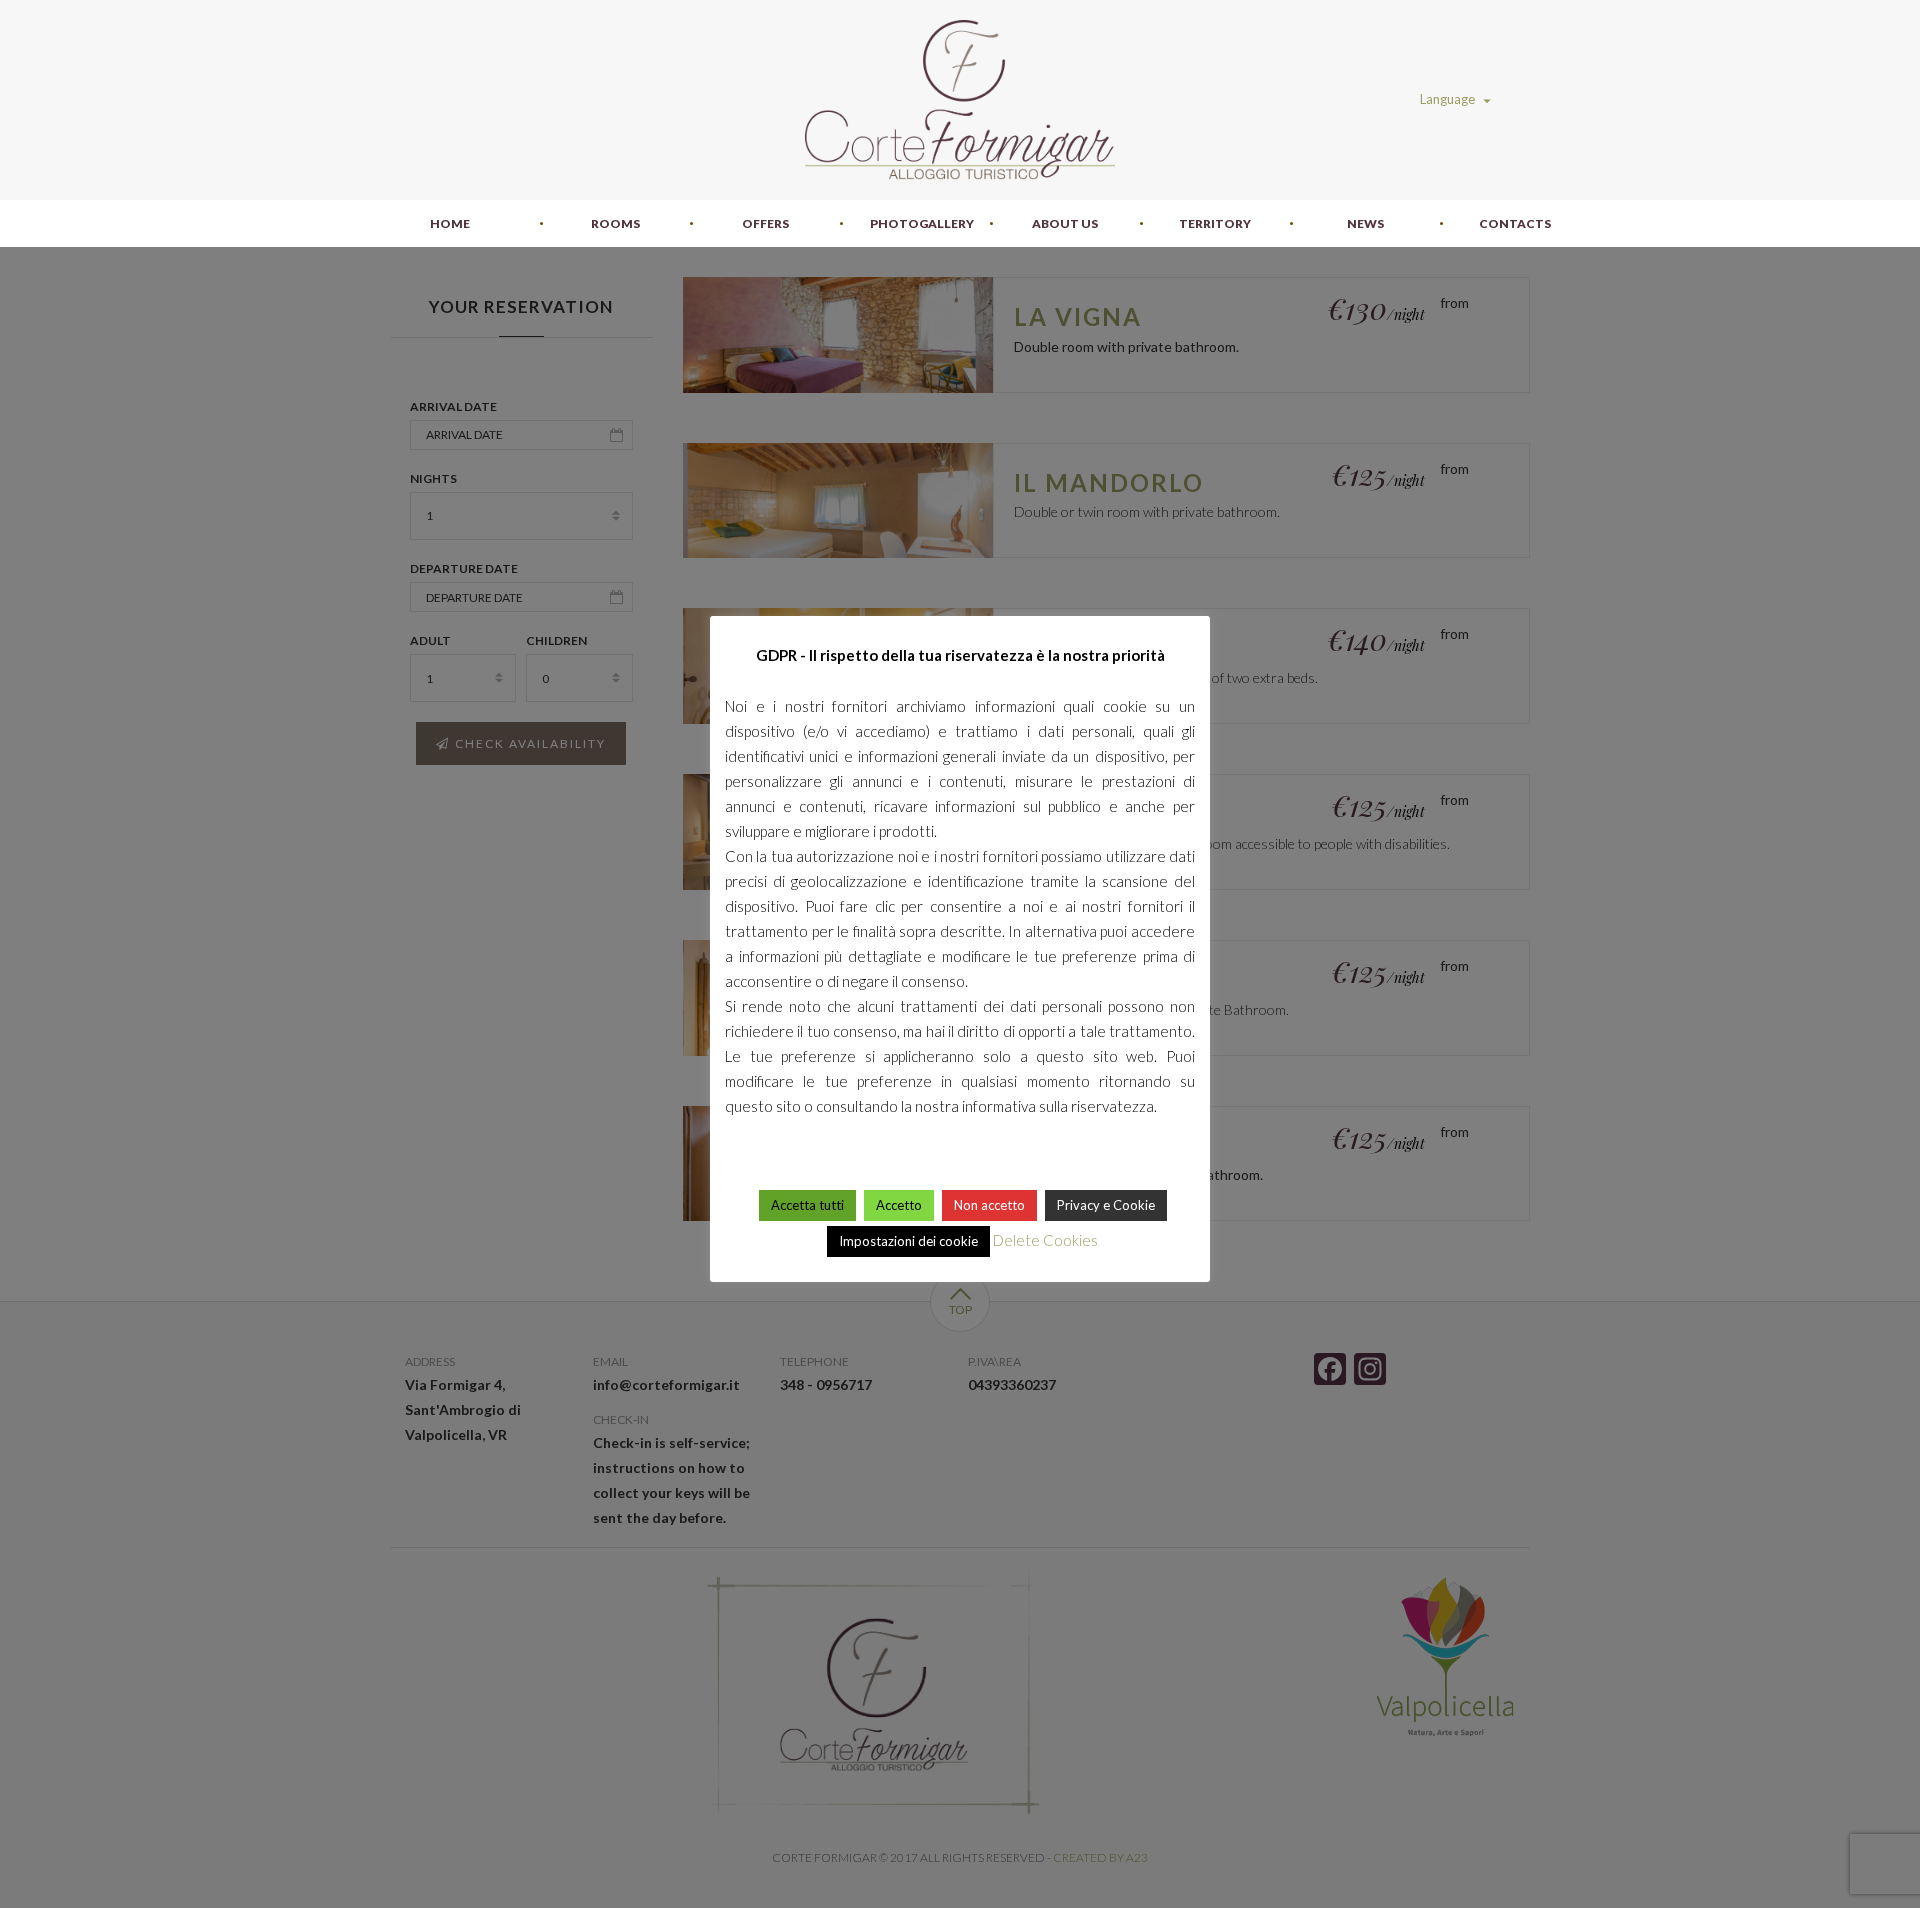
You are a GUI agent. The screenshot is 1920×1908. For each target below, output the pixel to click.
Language (1449, 99)
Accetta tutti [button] (807, 1205)
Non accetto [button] (989, 1205)
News (1365, 223)
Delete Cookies (1045, 1240)
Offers (765, 223)
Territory (1215, 223)
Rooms (615, 223)
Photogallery (922, 223)
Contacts (1515, 223)
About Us (1065, 223)
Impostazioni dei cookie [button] (908, 1241)
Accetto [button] (899, 1205)
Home (450, 223)
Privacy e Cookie (1106, 1205)
